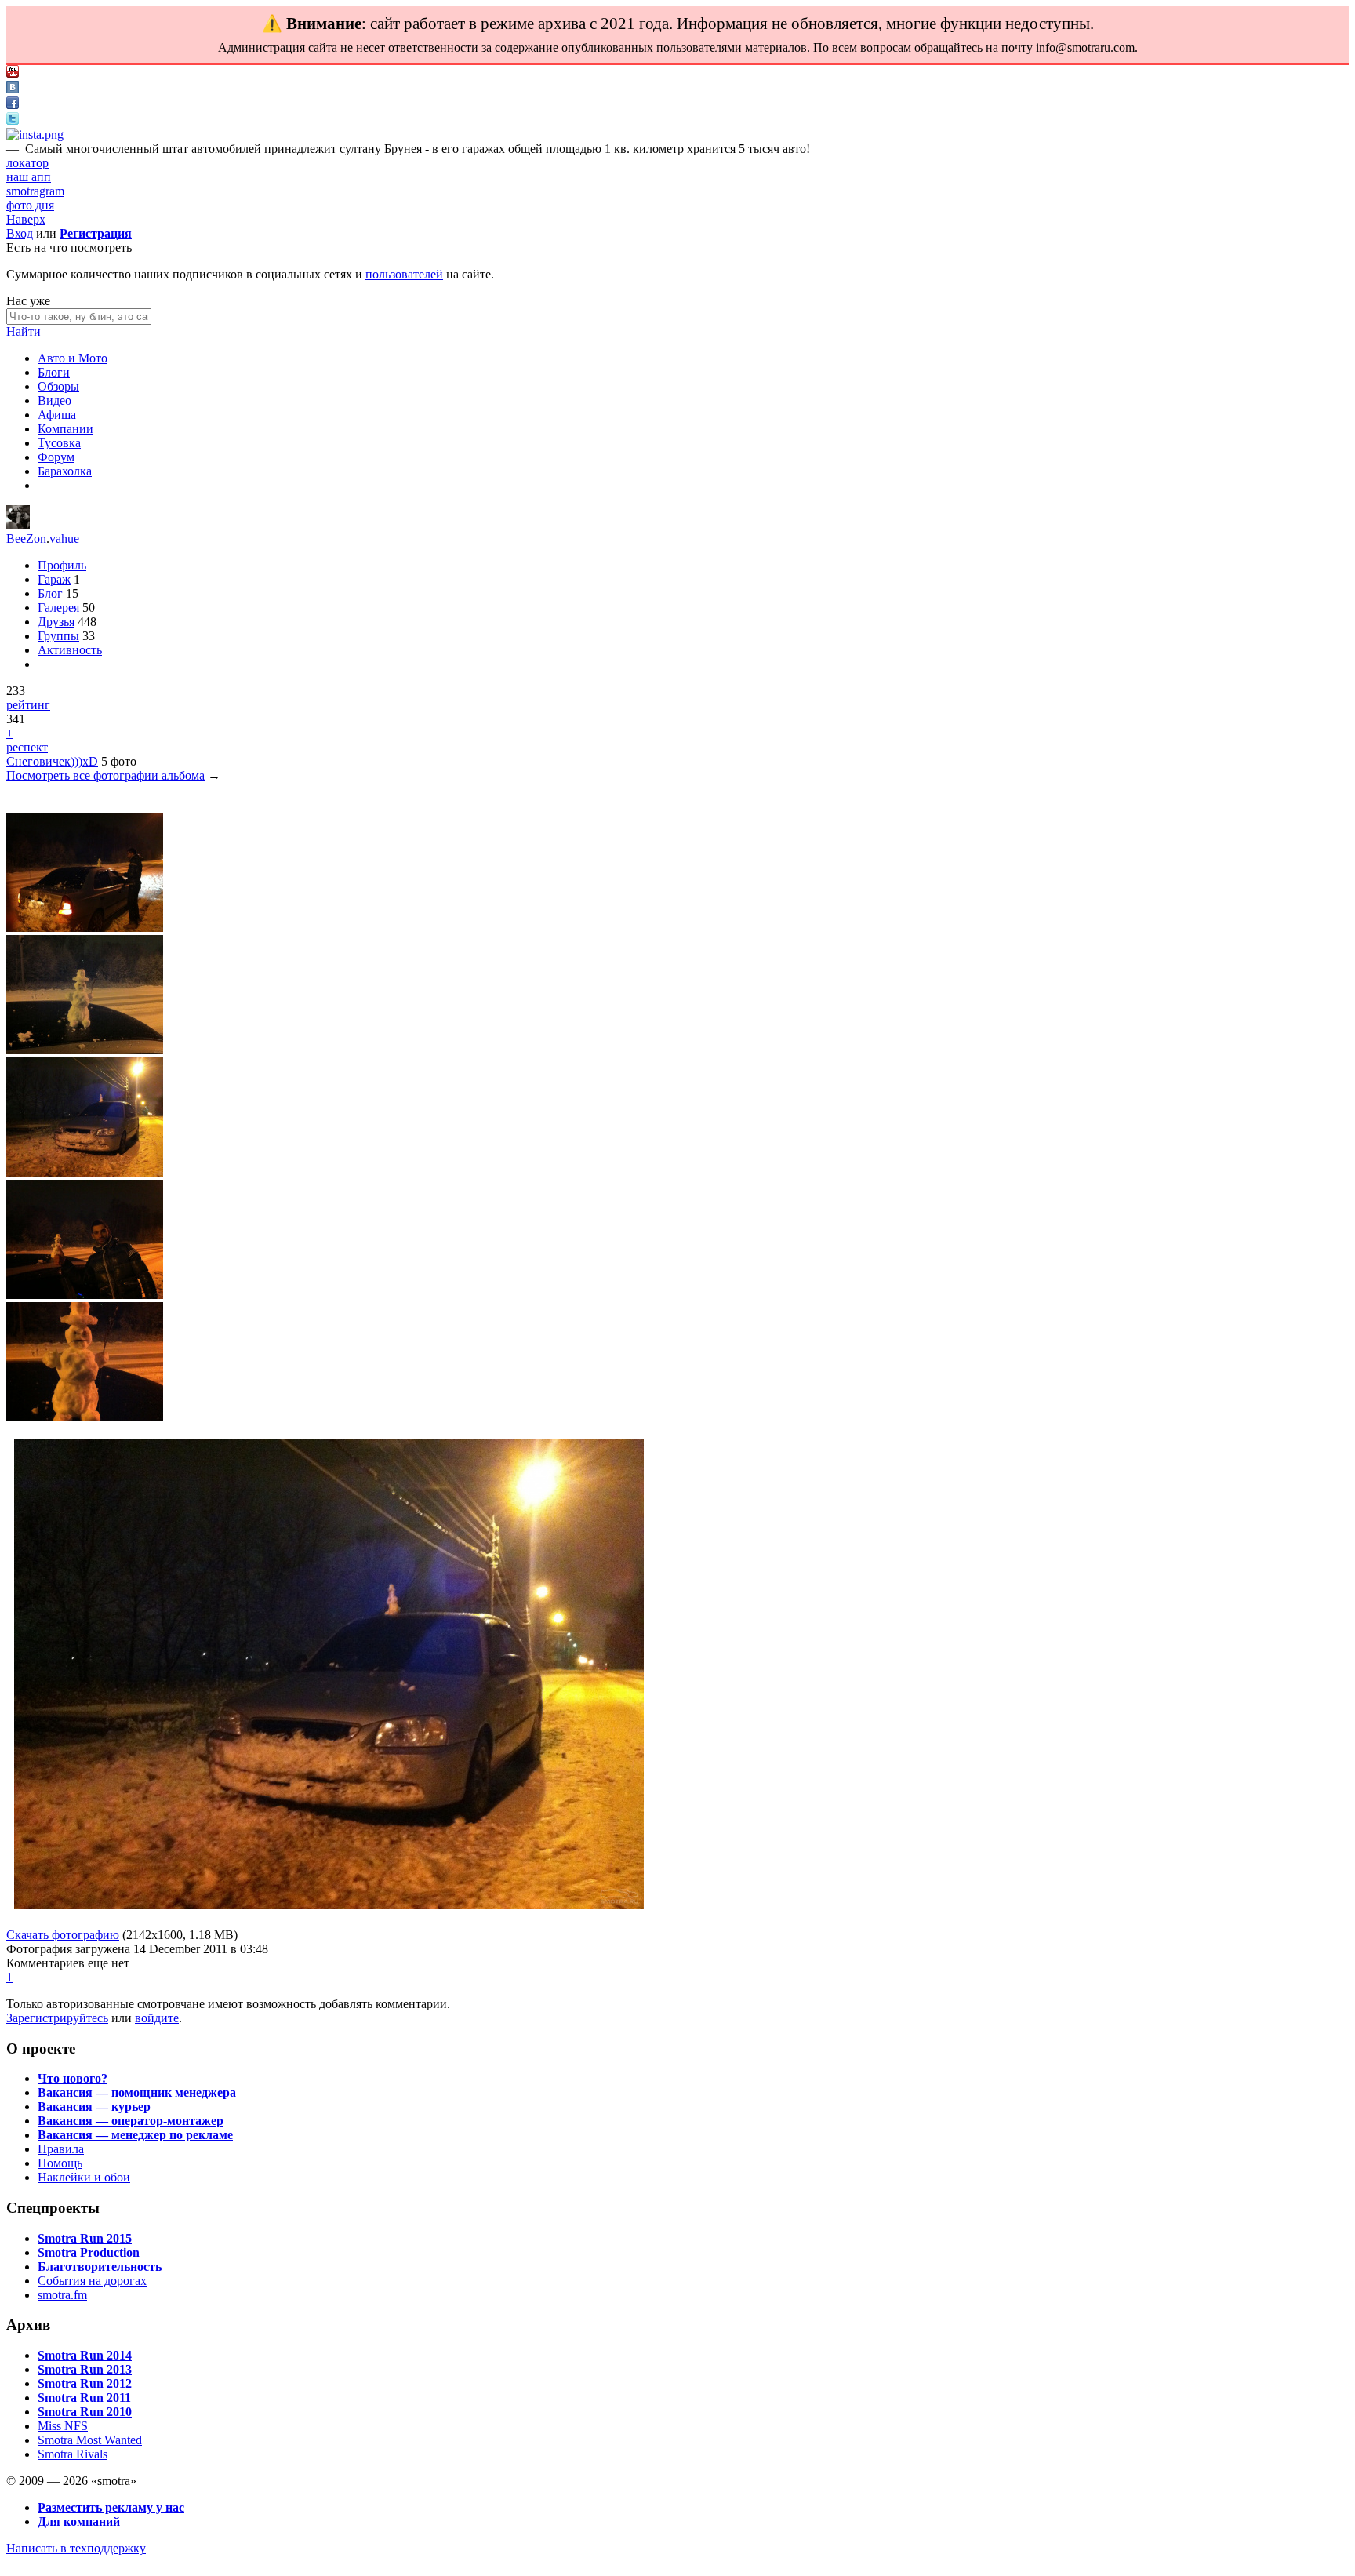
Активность (70, 650)
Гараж (54, 579)
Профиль (62, 565)
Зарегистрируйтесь (57, 2018)
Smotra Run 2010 (85, 2412)
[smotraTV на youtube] (13, 73)
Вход (20, 233)
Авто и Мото (73, 358)
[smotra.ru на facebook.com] (13, 105)
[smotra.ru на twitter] (13, 120)
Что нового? (73, 2078)
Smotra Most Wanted (90, 2440)
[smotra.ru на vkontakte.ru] (13, 89)
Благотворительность (100, 2267)
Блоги (54, 372)
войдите (157, 2018)
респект (27, 747)
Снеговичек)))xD (52, 761)
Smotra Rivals (73, 2454)
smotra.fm (62, 2295)
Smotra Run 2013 (85, 2369)
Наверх (26, 219)
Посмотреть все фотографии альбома (105, 775)
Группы (58, 636)
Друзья (56, 622)
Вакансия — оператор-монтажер (131, 2121)
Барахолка (65, 471)
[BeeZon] (18, 524)
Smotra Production (89, 2252)
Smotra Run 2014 (85, 2355)
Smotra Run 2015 (85, 2238)
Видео (54, 400)
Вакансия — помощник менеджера (137, 2092)
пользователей (404, 274)
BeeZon (26, 538)
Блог (50, 593)
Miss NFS (63, 2426)
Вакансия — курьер (94, 2107)
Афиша (57, 415)
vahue (64, 538)
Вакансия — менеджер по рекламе (135, 2135)
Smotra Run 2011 (84, 2398)
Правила (61, 2149)
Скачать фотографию (63, 1935)
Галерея (58, 608)
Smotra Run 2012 (85, 2383)
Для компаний (79, 2521)
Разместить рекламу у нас (111, 2507)
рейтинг (28, 705)
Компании (65, 429)
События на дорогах (92, 2281)
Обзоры (58, 386)
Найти (24, 331)
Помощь (60, 2163)
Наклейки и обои (84, 2177)
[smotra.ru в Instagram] (35, 135)
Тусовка (59, 443)
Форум (56, 457)
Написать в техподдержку (76, 2548)
